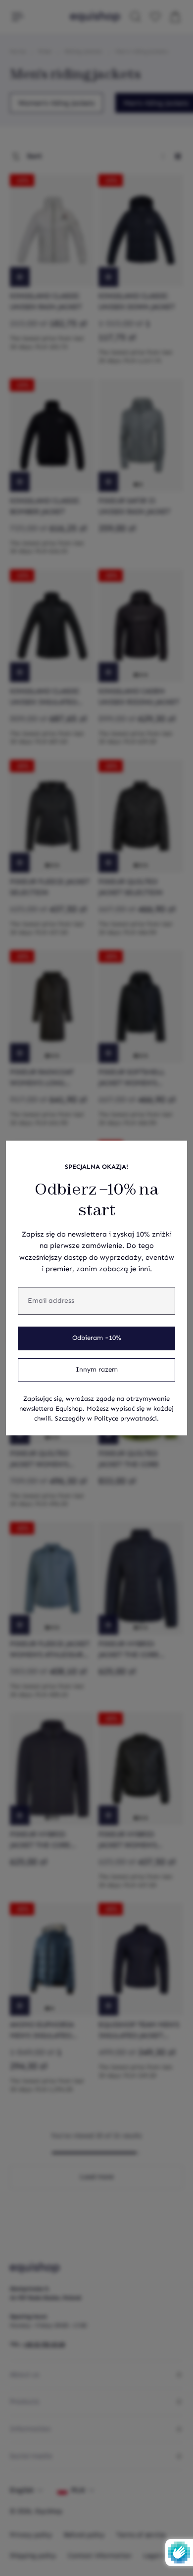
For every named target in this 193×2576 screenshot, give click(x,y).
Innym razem (97, 1370)
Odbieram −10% (97, 1338)
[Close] (174, 1153)
